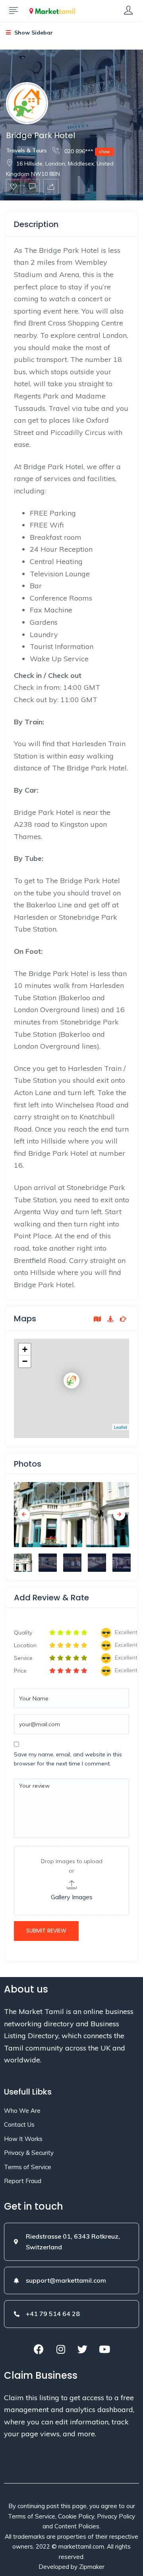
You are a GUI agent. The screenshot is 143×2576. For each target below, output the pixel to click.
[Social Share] (51, 187)
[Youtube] (104, 2349)
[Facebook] (39, 2349)
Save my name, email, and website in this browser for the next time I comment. (68, 1759)
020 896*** (86, 151)
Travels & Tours (26, 150)
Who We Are (22, 2111)
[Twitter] (83, 2349)
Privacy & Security (29, 2153)
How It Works (23, 2139)
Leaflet (121, 1427)
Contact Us (19, 2125)
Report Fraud (23, 2181)
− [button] (25, 1361)
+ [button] (25, 1349)
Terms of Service (28, 2167)
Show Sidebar (33, 33)
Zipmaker (92, 2567)
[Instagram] (61, 2349)
